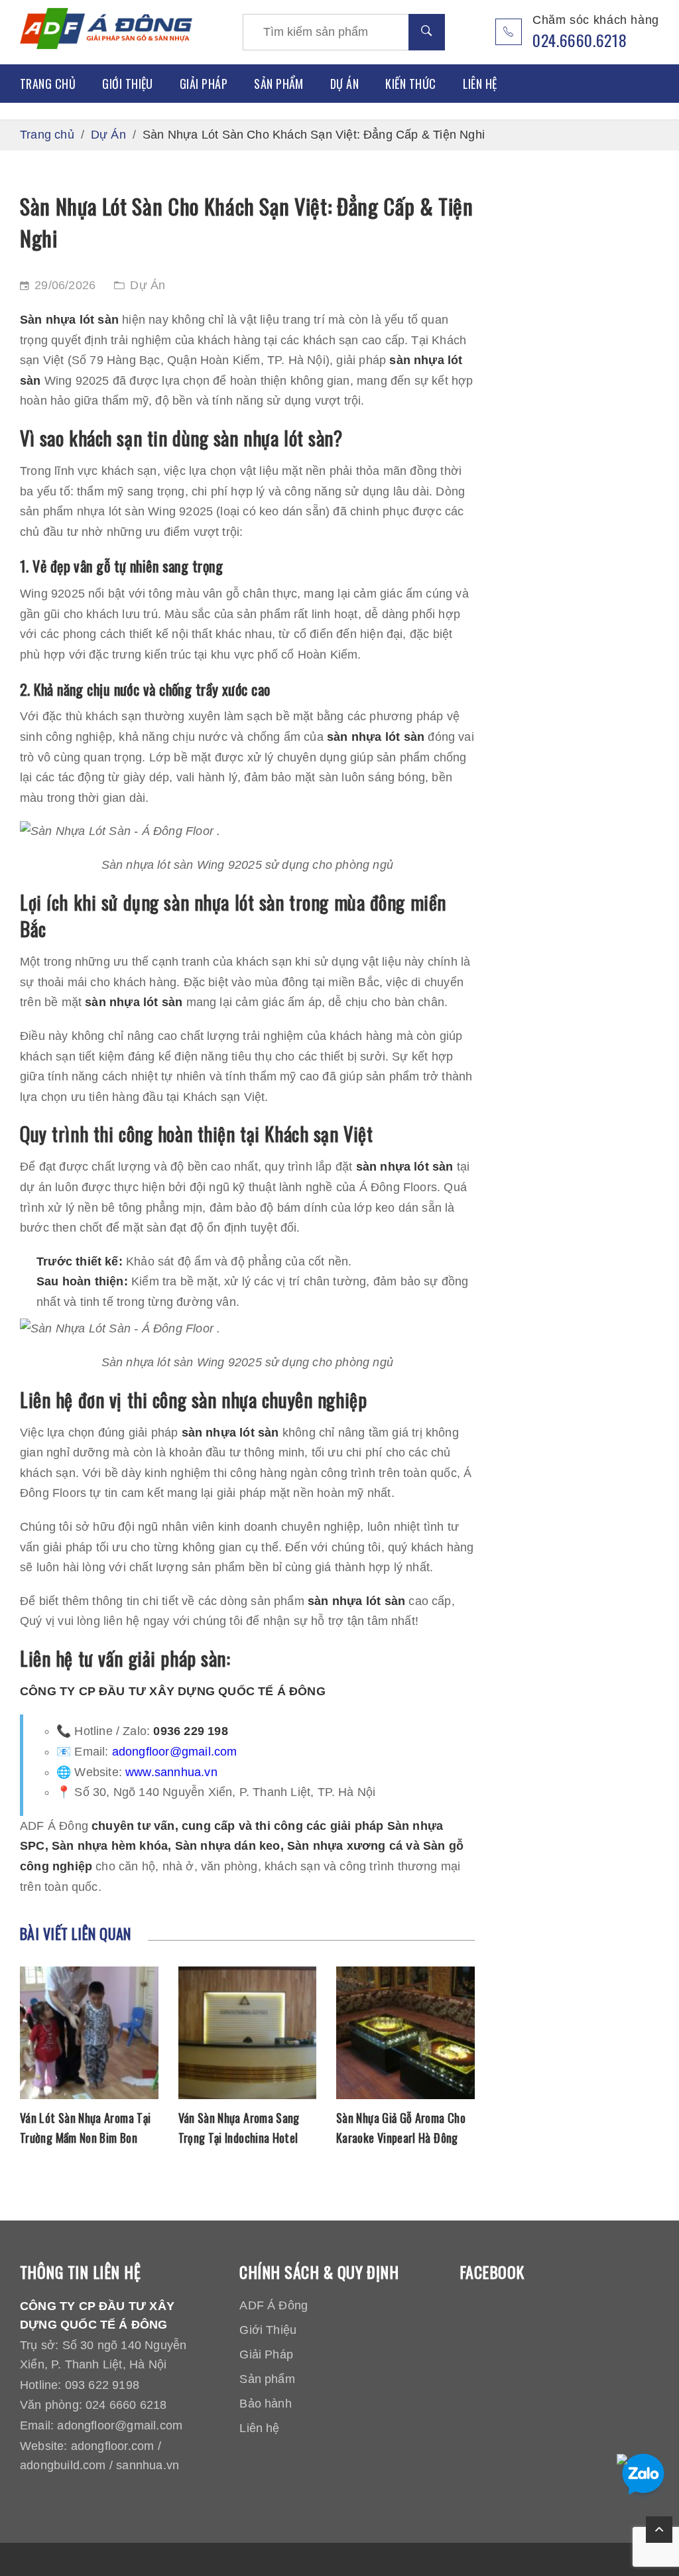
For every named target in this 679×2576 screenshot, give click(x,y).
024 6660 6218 (126, 2405)
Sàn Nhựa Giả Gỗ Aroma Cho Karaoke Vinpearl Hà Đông (401, 2128)
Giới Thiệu (128, 84)
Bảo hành (266, 2404)
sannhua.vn (148, 2465)
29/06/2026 (65, 285)
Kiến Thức (410, 84)
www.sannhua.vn (171, 1772)
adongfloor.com (113, 2446)
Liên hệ (480, 84)
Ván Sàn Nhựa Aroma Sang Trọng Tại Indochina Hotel (239, 2128)
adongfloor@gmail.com (175, 1752)
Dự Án (344, 84)
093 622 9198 (102, 2385)
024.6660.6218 (580, 40)
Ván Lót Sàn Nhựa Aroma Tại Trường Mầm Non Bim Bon (85, 2128)
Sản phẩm (279, 84)
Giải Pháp (204, 84)
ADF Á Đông (274, 2305)
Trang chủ (48, 84)
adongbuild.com (63, 2465)
